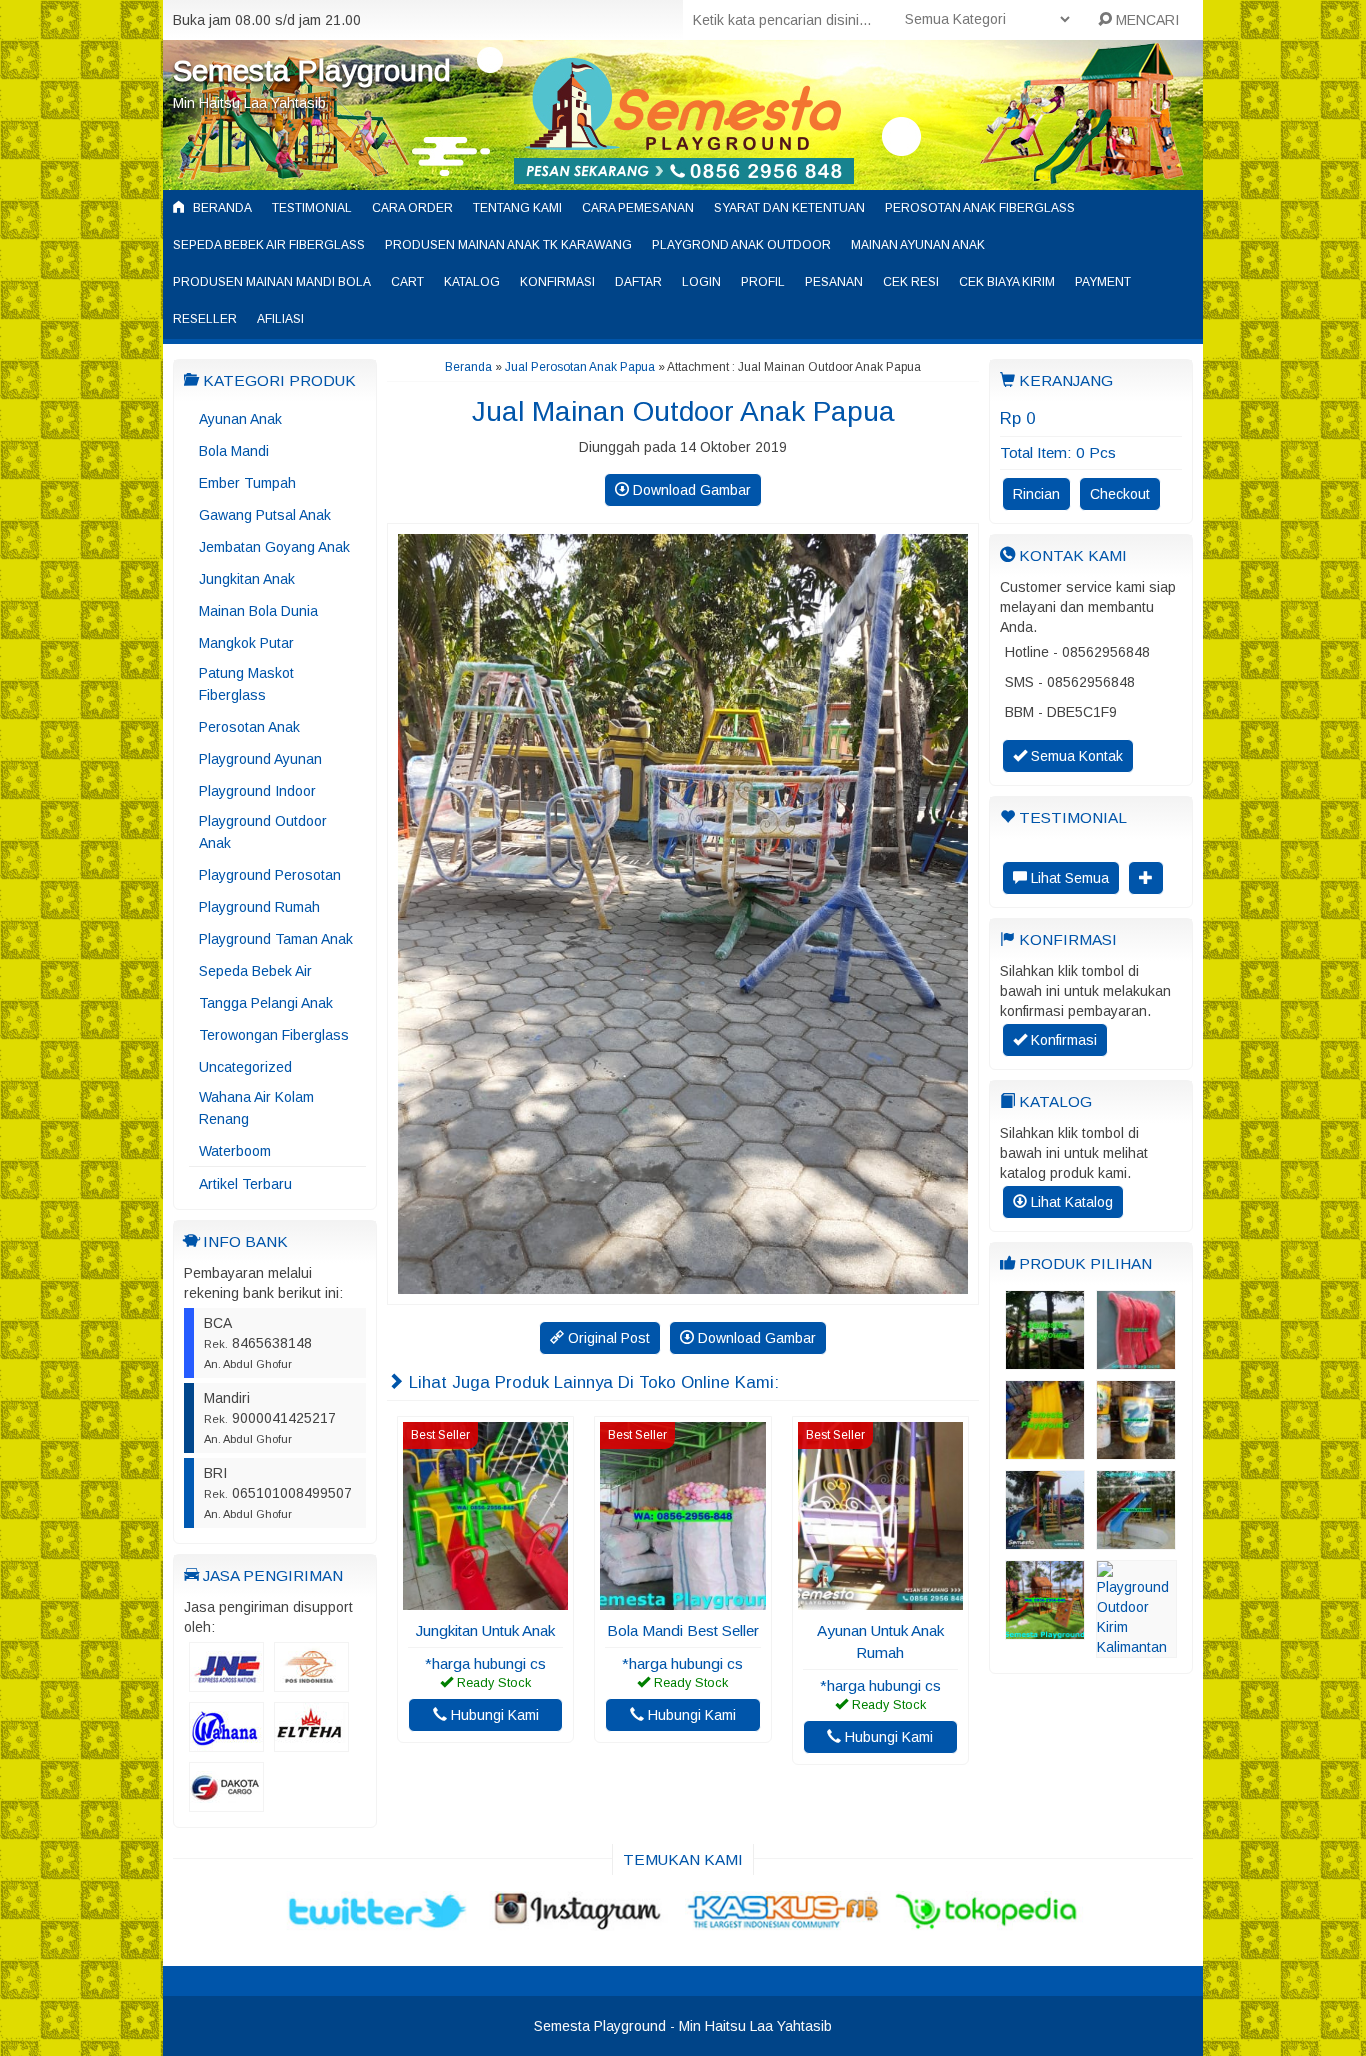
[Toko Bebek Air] (1045, 1360)
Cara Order (412, 208)
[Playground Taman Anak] (1045, 1540)
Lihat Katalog (1070, 1202)
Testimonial (312, 208)
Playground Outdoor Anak (263, 832)
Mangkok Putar (246, 643)
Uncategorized (245, 1067)
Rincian (1036, 494)
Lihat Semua (1068, 878)
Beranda (221, 208)
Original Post (607, 1338)
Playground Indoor (257, 791)
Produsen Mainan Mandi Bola (272, 282)
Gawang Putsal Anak (265, 515)
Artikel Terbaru (245, 1184)
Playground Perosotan (270, 875)
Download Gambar (690, 490)
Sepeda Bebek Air (255, 971)
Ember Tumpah (247, 483)
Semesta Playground (312, 70)
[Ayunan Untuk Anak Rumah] (880, 1600)
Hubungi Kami (493, 1715)
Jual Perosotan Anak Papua (580, 367)
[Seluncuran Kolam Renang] (1136, 1540)
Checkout (1120, 494)
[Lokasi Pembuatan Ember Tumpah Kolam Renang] (1136, 1450)
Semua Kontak (1075, 756)
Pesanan (834, 282)
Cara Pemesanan (638, 208)
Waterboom (235, 1151)
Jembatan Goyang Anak (274, 547)
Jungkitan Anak (247, 579)
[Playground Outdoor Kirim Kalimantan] (1136, 1648)
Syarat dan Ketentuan (789, 208)
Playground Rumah (259, 907)
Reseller (205, 319)
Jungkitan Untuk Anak (485, 1630)
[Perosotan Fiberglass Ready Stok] (1136, 1360)
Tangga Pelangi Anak (266, 1003)
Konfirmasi (557, 282)
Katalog (472, 282)
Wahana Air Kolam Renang (256, 1108)
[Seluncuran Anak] (1045, 1450)
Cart (407, 282)
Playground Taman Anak (276, 939)
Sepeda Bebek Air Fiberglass (269, 245)
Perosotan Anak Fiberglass (980, 208)
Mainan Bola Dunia (258, 611)
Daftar (638, 282)
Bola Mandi (234, 451)
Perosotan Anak (249, 727)
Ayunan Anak (240, 419)
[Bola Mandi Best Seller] (682, 1600)
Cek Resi (911, 282)
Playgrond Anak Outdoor (741, 245)
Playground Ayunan (260, 759)
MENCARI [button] (1145, 20)
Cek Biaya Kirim (1007, 282)
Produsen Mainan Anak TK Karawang (508, 245)
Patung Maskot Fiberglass (246, 684)
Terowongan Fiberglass (274, 1035)
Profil (763, 282)
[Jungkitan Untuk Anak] (485, 1600)
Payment (1103, 282)
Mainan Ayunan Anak (918, 245)
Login (701, 282)
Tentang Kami (517, 208)
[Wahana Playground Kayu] (1045, 1630)
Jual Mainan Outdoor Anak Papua (683, 411)
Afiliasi (280, 319)
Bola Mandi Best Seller (683, 1630)
